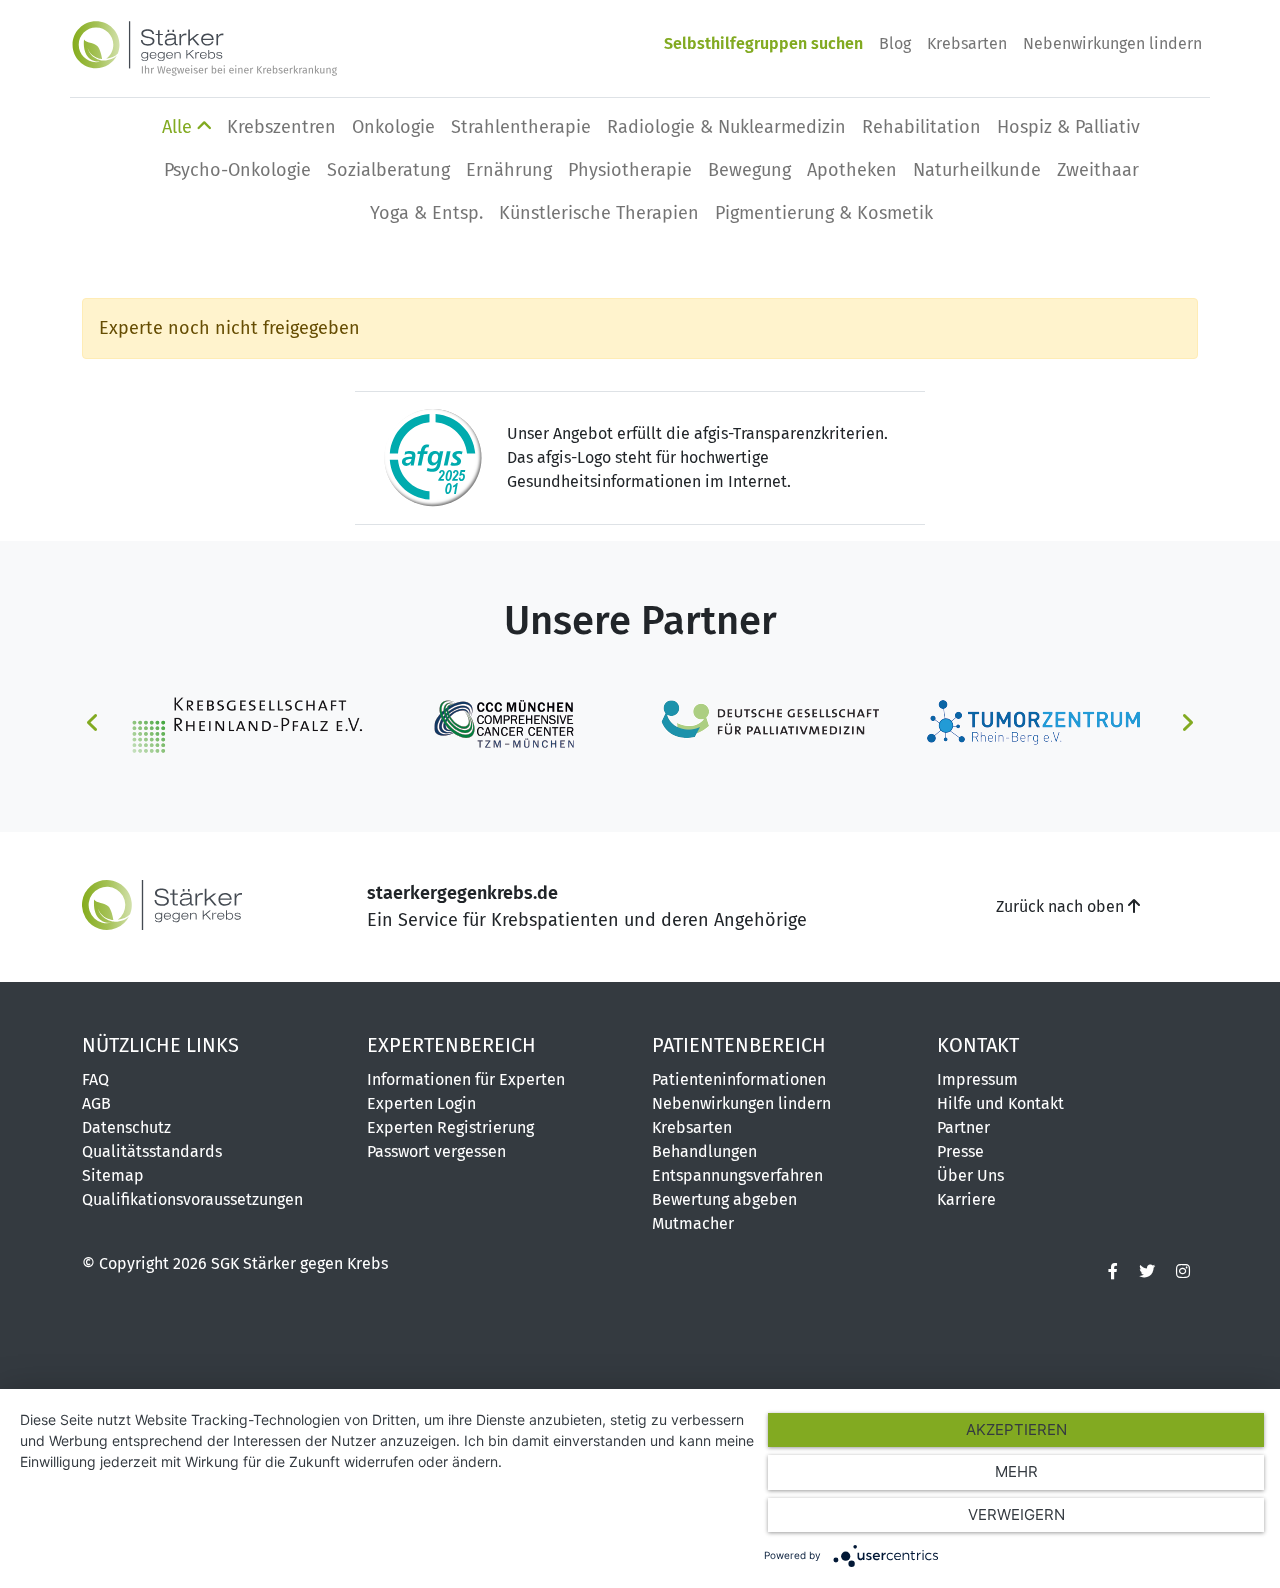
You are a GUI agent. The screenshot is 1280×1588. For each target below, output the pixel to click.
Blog (895, 43)
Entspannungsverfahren (737, 1175)
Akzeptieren (1016, 1429)
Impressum (977, 1079)
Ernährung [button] (509, 170)
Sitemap (113, 1175)
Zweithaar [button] (1098, 170)
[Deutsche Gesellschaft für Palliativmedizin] (771, 723)
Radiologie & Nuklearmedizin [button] (726, 127)
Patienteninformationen (739, 1079)
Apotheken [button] (852, 170)
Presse (960, 1151)
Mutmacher (693, 1223)
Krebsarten (967, 43)
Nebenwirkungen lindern (1112, 43)
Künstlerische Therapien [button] (599, 213)
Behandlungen (704, 1151)
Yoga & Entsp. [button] (426, 213)
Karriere (966, 1199)
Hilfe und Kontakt (1000, 1103)
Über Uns (970, 1175)
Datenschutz (126, 1127)
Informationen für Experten (466, 1079)
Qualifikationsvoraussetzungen (192, 1199)
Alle (179, 127)
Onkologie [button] (393, 127)
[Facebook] (1113, 1272)
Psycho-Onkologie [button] (237, 170)
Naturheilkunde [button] (977, 170)
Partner (963, 1127)
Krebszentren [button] (281, 127)
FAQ (95, 1079)
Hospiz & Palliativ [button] (1068, 127)
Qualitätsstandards (152, 1151)
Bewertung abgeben (724, 1199)
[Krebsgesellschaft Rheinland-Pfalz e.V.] (246, 723)
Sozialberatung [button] (388, 170)
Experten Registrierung (450, 1127)
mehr (1016, 1471)
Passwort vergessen (436, 1151)
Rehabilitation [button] (921, 127)
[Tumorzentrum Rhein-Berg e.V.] (1034, 723)
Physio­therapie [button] (630, 170)
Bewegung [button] (749, 170)
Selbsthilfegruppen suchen (763, 43)
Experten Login (421, 1103)
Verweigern (1016, 1514)
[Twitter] (1147, 1272)
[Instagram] (1183, 1272)
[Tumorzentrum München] (509, 723)
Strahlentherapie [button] (521, 127)
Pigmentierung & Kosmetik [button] (824, 213)
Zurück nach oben (1062, 906)
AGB (96, 1103)
